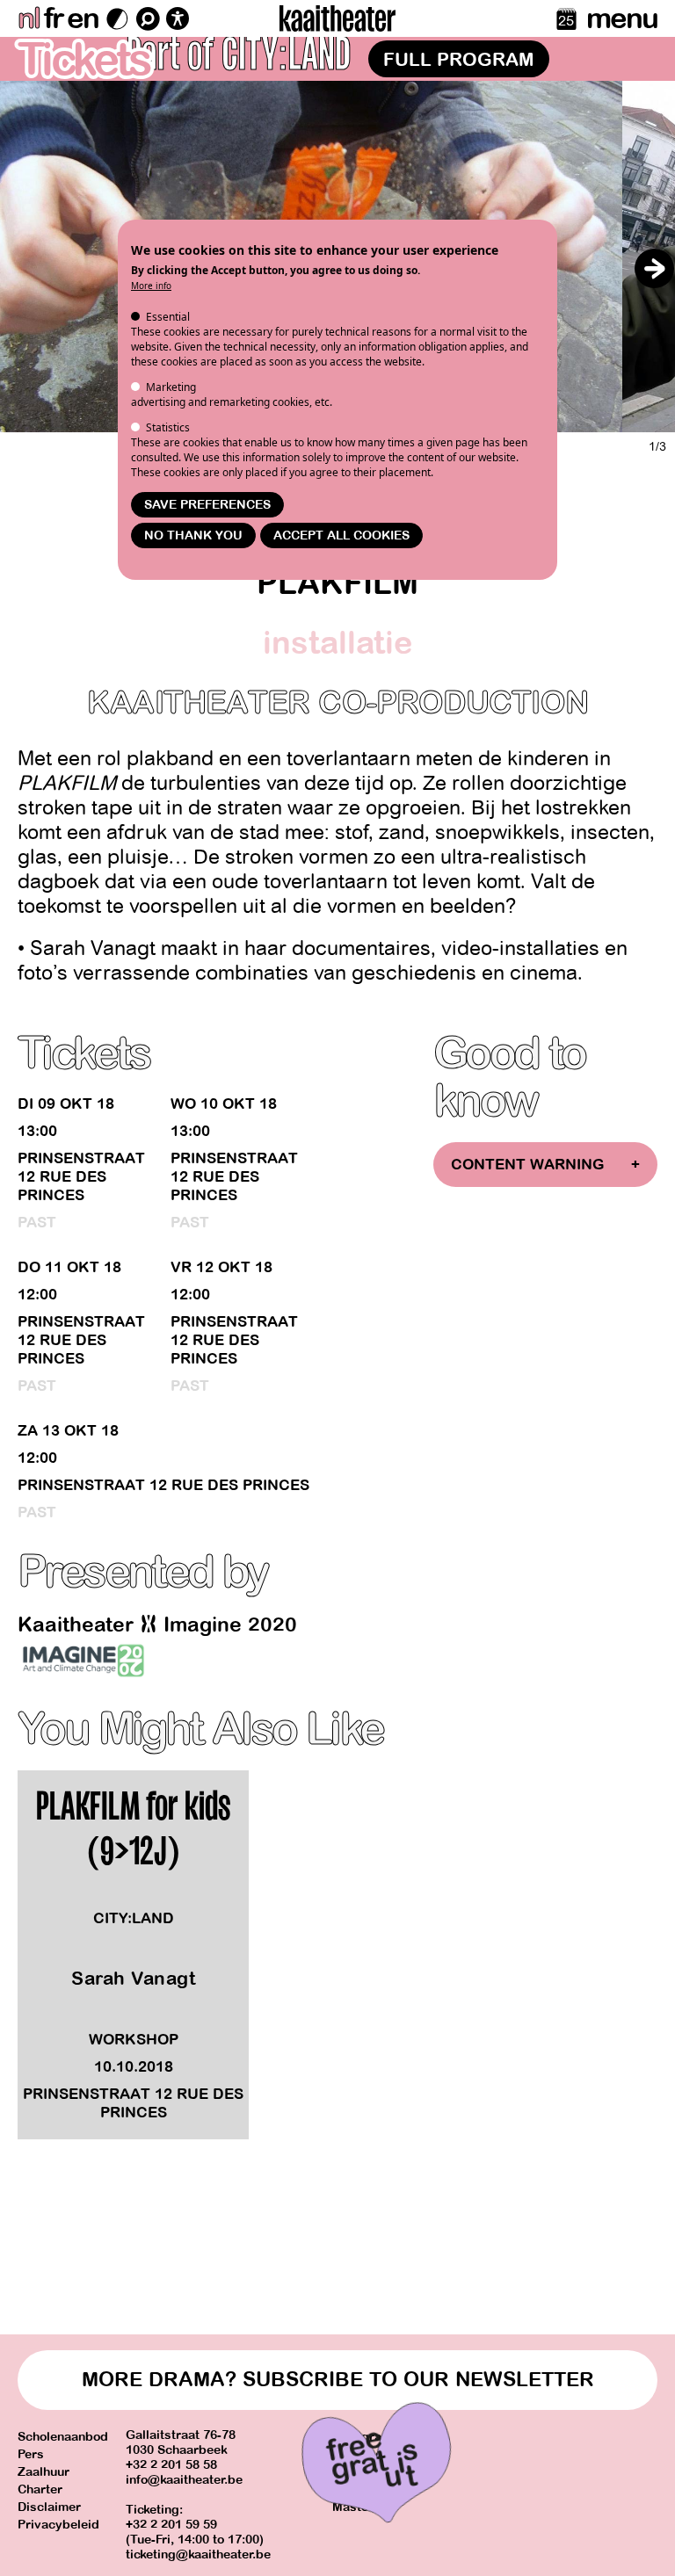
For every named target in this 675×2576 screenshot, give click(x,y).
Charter (40, 2489)
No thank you (193, 535)
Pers (31, 2454)
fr (53, 18)
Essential (168, 317)
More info (151, 286)
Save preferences (207, 505)
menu (622, 18)
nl (29, 18)
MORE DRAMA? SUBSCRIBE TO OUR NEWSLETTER (338, 2380)
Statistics (168, 427)
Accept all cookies (341, 535)
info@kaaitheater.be (184, 2480)
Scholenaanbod (63, 2437)
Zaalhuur (44, 2472)
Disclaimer (49, 2507)
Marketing (171, 387)
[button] (654, 268)
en (83, 18)
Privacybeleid (58, 2525)
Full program (459, 60)
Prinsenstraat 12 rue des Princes (81, 1177)
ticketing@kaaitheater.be (198, 2554)
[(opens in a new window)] (83, 1661)
